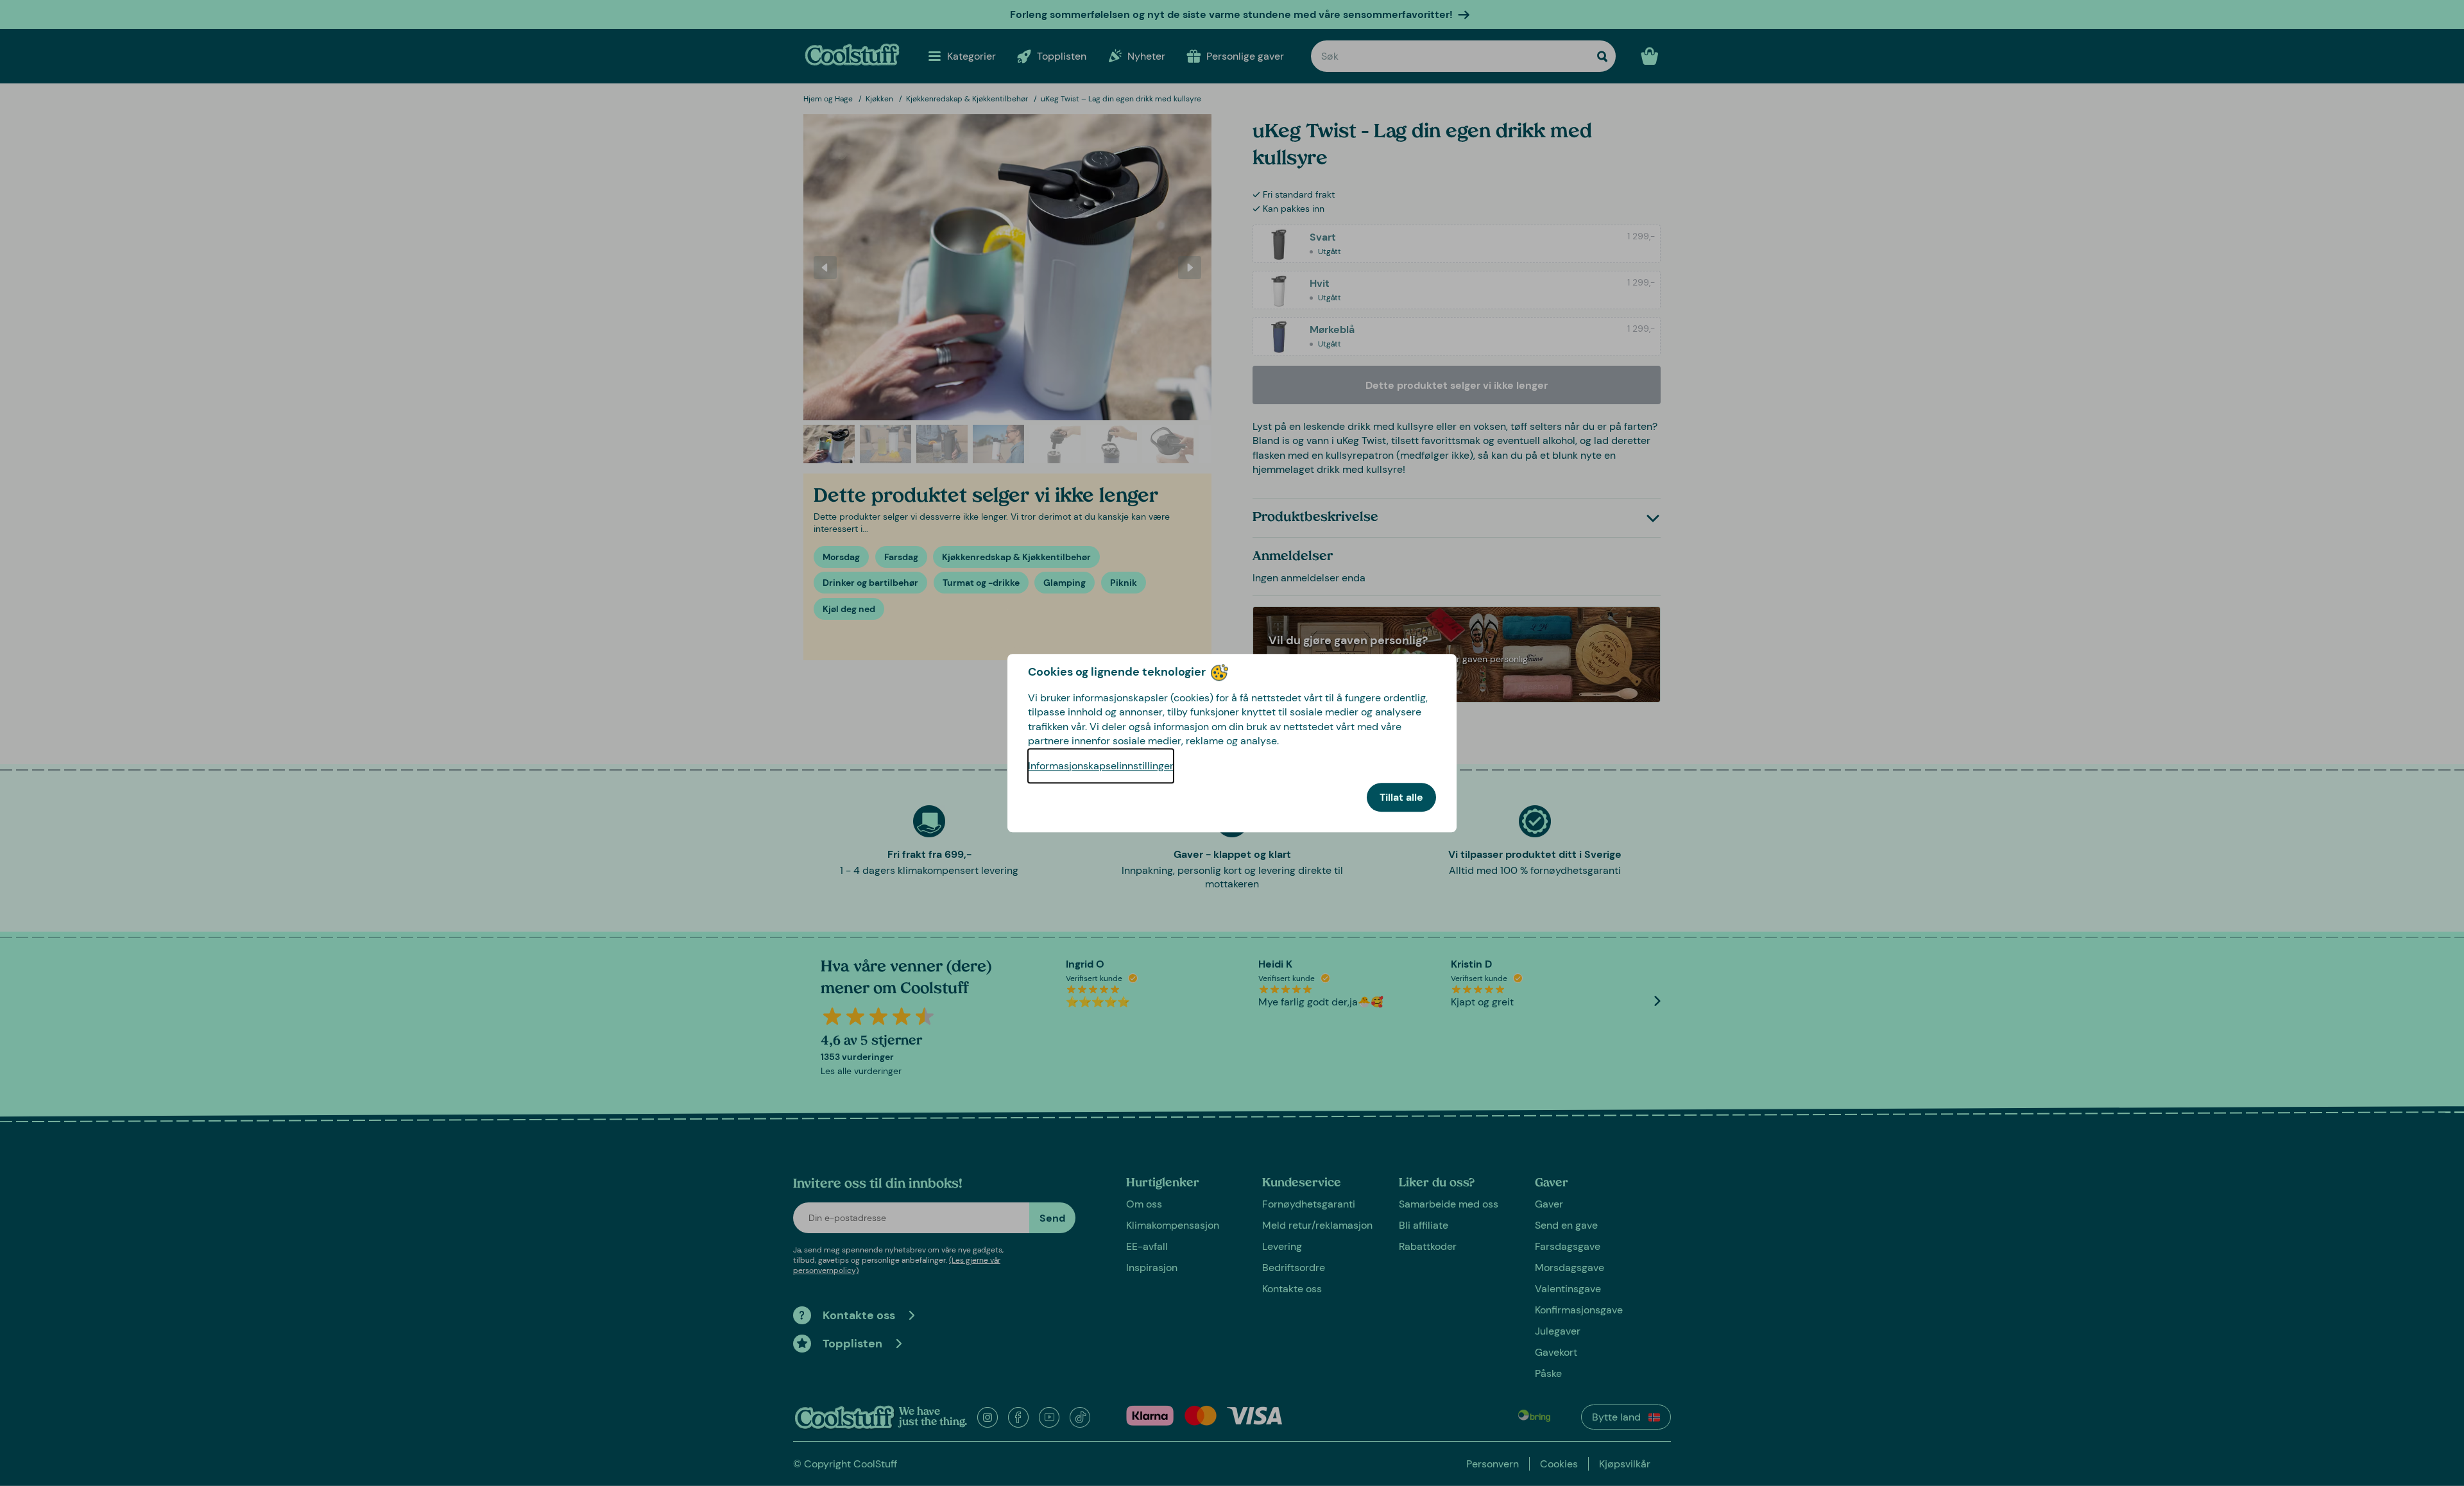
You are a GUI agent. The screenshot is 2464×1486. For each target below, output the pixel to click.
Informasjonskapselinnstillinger (1101, 766)
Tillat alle (1401, 797)
